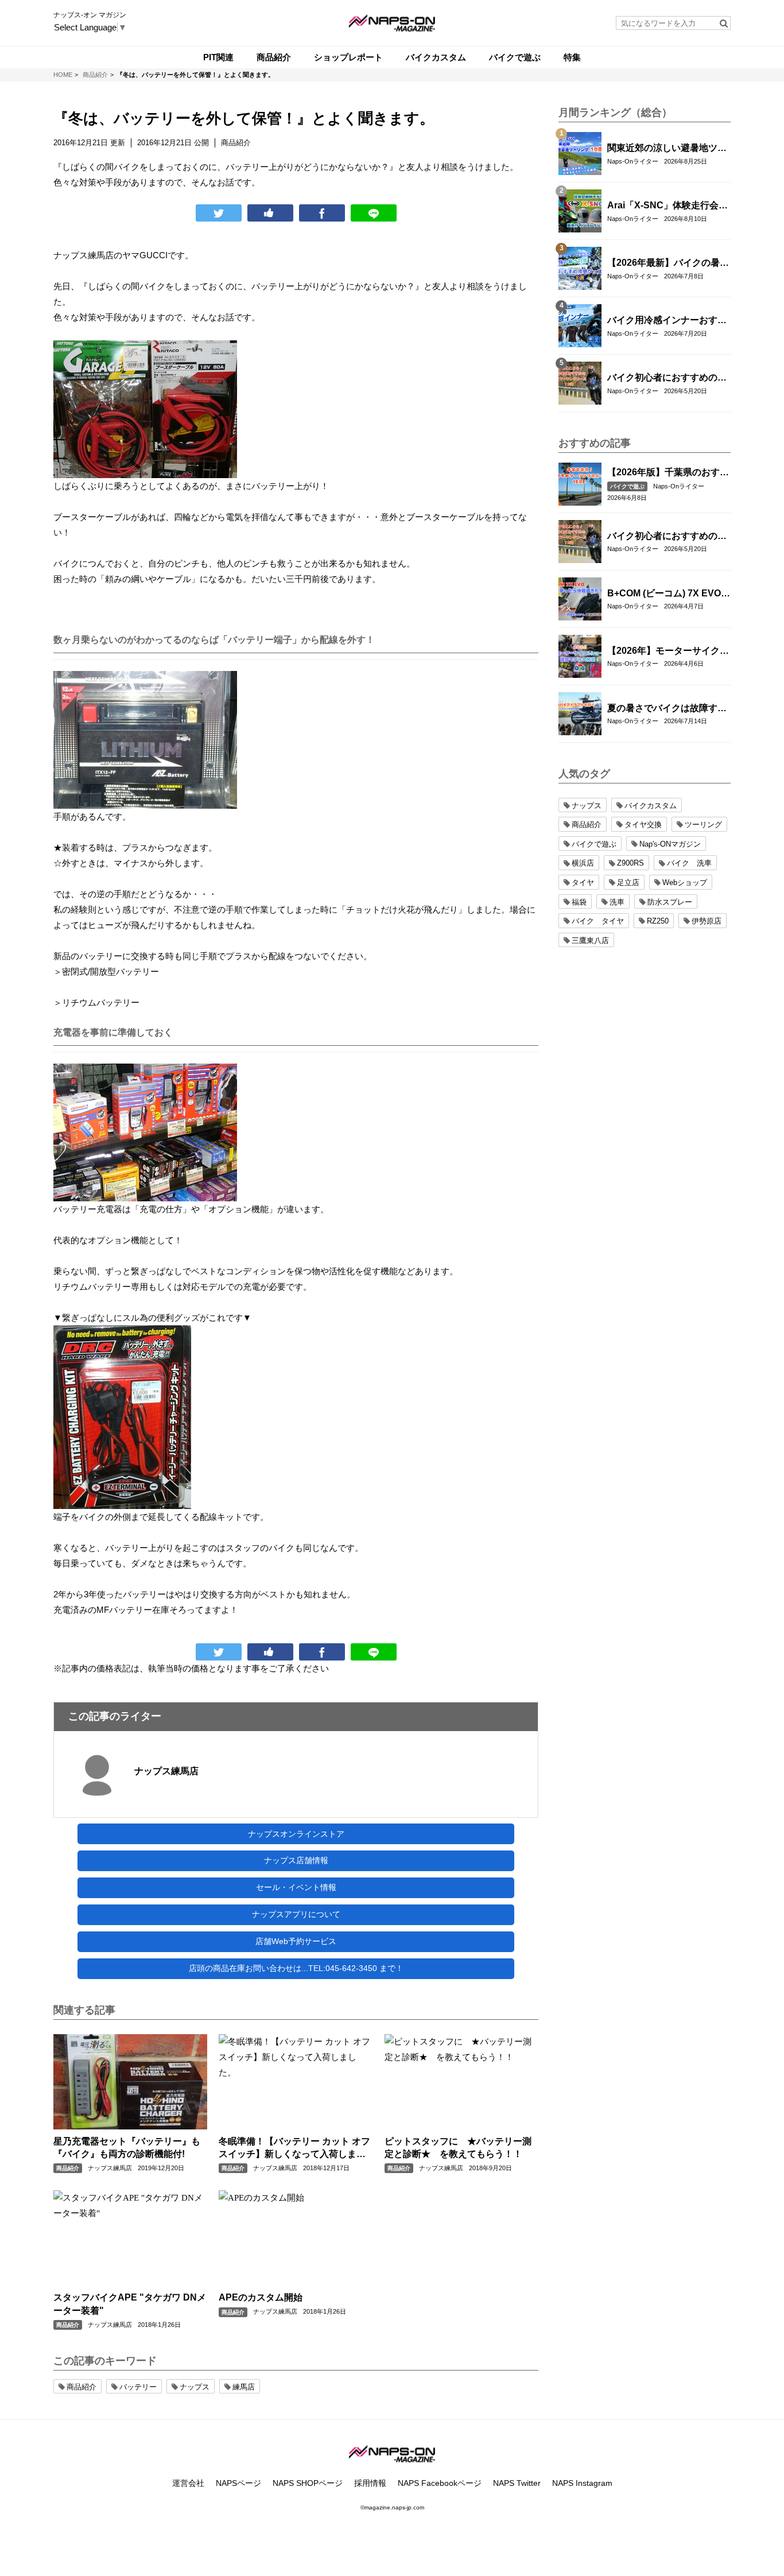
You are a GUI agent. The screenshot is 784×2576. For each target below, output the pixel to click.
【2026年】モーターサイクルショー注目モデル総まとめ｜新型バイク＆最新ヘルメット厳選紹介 (668, 651)
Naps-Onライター (633, 161)
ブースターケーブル (92, 517)
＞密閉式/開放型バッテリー (106, 971)
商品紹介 (68, 2168)
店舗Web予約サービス (296, 1941)
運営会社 (188, 2483)
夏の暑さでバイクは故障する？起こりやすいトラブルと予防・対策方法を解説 (667, 709)
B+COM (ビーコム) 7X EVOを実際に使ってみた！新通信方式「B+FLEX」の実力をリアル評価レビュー (669, 594)
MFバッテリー (124, 1610)
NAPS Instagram (582, 2483)
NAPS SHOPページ (308, 2483)
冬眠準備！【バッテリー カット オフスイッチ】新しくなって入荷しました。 (294, 2149)
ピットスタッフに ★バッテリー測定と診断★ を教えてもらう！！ (458, 2148)
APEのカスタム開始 (261, 2297)
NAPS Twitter (517, 2483)
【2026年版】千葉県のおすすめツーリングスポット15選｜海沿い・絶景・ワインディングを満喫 (668, 473)
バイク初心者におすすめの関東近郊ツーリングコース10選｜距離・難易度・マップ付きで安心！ (667, 378)
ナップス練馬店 (166, 1771)
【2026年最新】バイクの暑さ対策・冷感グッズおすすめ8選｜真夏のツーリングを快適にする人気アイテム (668, 263)
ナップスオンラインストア (296, 1834)
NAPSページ (238, 2483)
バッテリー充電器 (88, 1209)
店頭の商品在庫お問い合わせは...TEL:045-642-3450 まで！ (296, 1968)
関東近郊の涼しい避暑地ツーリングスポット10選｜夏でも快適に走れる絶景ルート (667, 149)
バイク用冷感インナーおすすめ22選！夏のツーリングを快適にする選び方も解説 (667, 321)
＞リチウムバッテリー (96, 1002)
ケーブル (174, 579)
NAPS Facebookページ (440, 2483)
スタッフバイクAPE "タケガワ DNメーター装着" (130, 2304)
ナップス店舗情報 (296, 1860)
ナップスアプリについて (296, 1914)
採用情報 (370, 2483)
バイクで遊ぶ (627, 486)
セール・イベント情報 (296, 1887)
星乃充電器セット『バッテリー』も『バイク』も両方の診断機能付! (127, 2148)
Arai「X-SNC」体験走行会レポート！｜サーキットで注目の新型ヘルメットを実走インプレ (667, 206)
